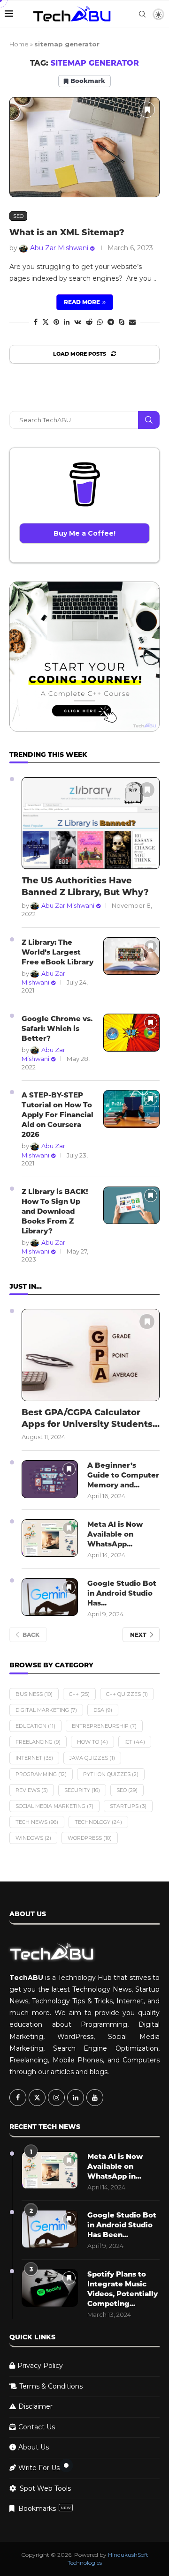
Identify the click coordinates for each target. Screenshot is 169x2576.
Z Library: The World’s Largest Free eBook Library (58, 952)
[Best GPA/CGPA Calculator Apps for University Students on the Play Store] (91, 1355)
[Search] (142, 14)
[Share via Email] (132, 322)
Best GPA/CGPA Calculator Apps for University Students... (91, 1418)
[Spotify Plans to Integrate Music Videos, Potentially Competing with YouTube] (50, 2288)
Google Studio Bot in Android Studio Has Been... (122, 2225)
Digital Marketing (46, 1710)
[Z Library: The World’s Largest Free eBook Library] (131, 956)
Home (19, 44)
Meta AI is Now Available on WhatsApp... (115, 1534)
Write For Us (39, 2468)
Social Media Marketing (54, 1806)
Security (82, 1790)
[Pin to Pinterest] (56, 322)
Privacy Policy (40, 2366)
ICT (135, 1742)
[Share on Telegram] (111, 322)
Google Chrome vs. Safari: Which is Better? (57, 1028)
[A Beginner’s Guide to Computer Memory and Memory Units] (50, 1479)
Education (35, 1726)
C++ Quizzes (127, 1694)
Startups (128, 1806)
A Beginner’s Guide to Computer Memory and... (123, 1475)
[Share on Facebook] (36, 322)
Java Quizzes (92, 1758)
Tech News (37, 1822)
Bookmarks (45, 2509)
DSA (103, 1710)
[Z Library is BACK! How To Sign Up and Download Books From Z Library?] (131, 1206)
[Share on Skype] (122, 322)
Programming (41, 1774)
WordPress (90, 1838)
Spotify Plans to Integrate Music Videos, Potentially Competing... (123, 2289)
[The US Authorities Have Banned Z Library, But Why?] (91, 823)
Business (34, 1694)
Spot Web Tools (45, 2488)
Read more (82, 302)
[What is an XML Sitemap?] (84, 147)
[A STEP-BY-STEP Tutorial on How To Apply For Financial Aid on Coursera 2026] (131, 1109)
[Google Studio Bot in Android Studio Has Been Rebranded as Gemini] (50, 1597)
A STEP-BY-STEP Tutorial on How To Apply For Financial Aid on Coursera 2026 (58, 1115)
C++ (79, 1694)
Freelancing (38, 1742)
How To (92, 1742)
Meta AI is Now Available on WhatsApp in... (115, 2166)
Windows (33, 1838)
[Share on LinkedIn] (67, 322)
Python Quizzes (111, 1774)
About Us (34, 2447)
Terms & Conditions (51, 2386)
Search (149, 420)
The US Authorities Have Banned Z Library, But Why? (85, 886)
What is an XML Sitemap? (67, 232)
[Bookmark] (147, 110)
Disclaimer (35, 2406)
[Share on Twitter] (46, 322)
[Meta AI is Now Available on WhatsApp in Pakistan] (50, 1538)
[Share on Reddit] (89, 322)
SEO (127, 1790)
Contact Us (37, 2427)
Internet (34, 1758)
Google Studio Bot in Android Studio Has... (122, 1593)
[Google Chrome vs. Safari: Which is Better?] (131, 1033)
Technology (98, 1822)
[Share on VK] (78, 322)
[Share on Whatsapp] (100, 322)
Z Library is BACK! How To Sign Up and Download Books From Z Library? (55, 1211)
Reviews (32, 1790)
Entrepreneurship (104, 1726)
